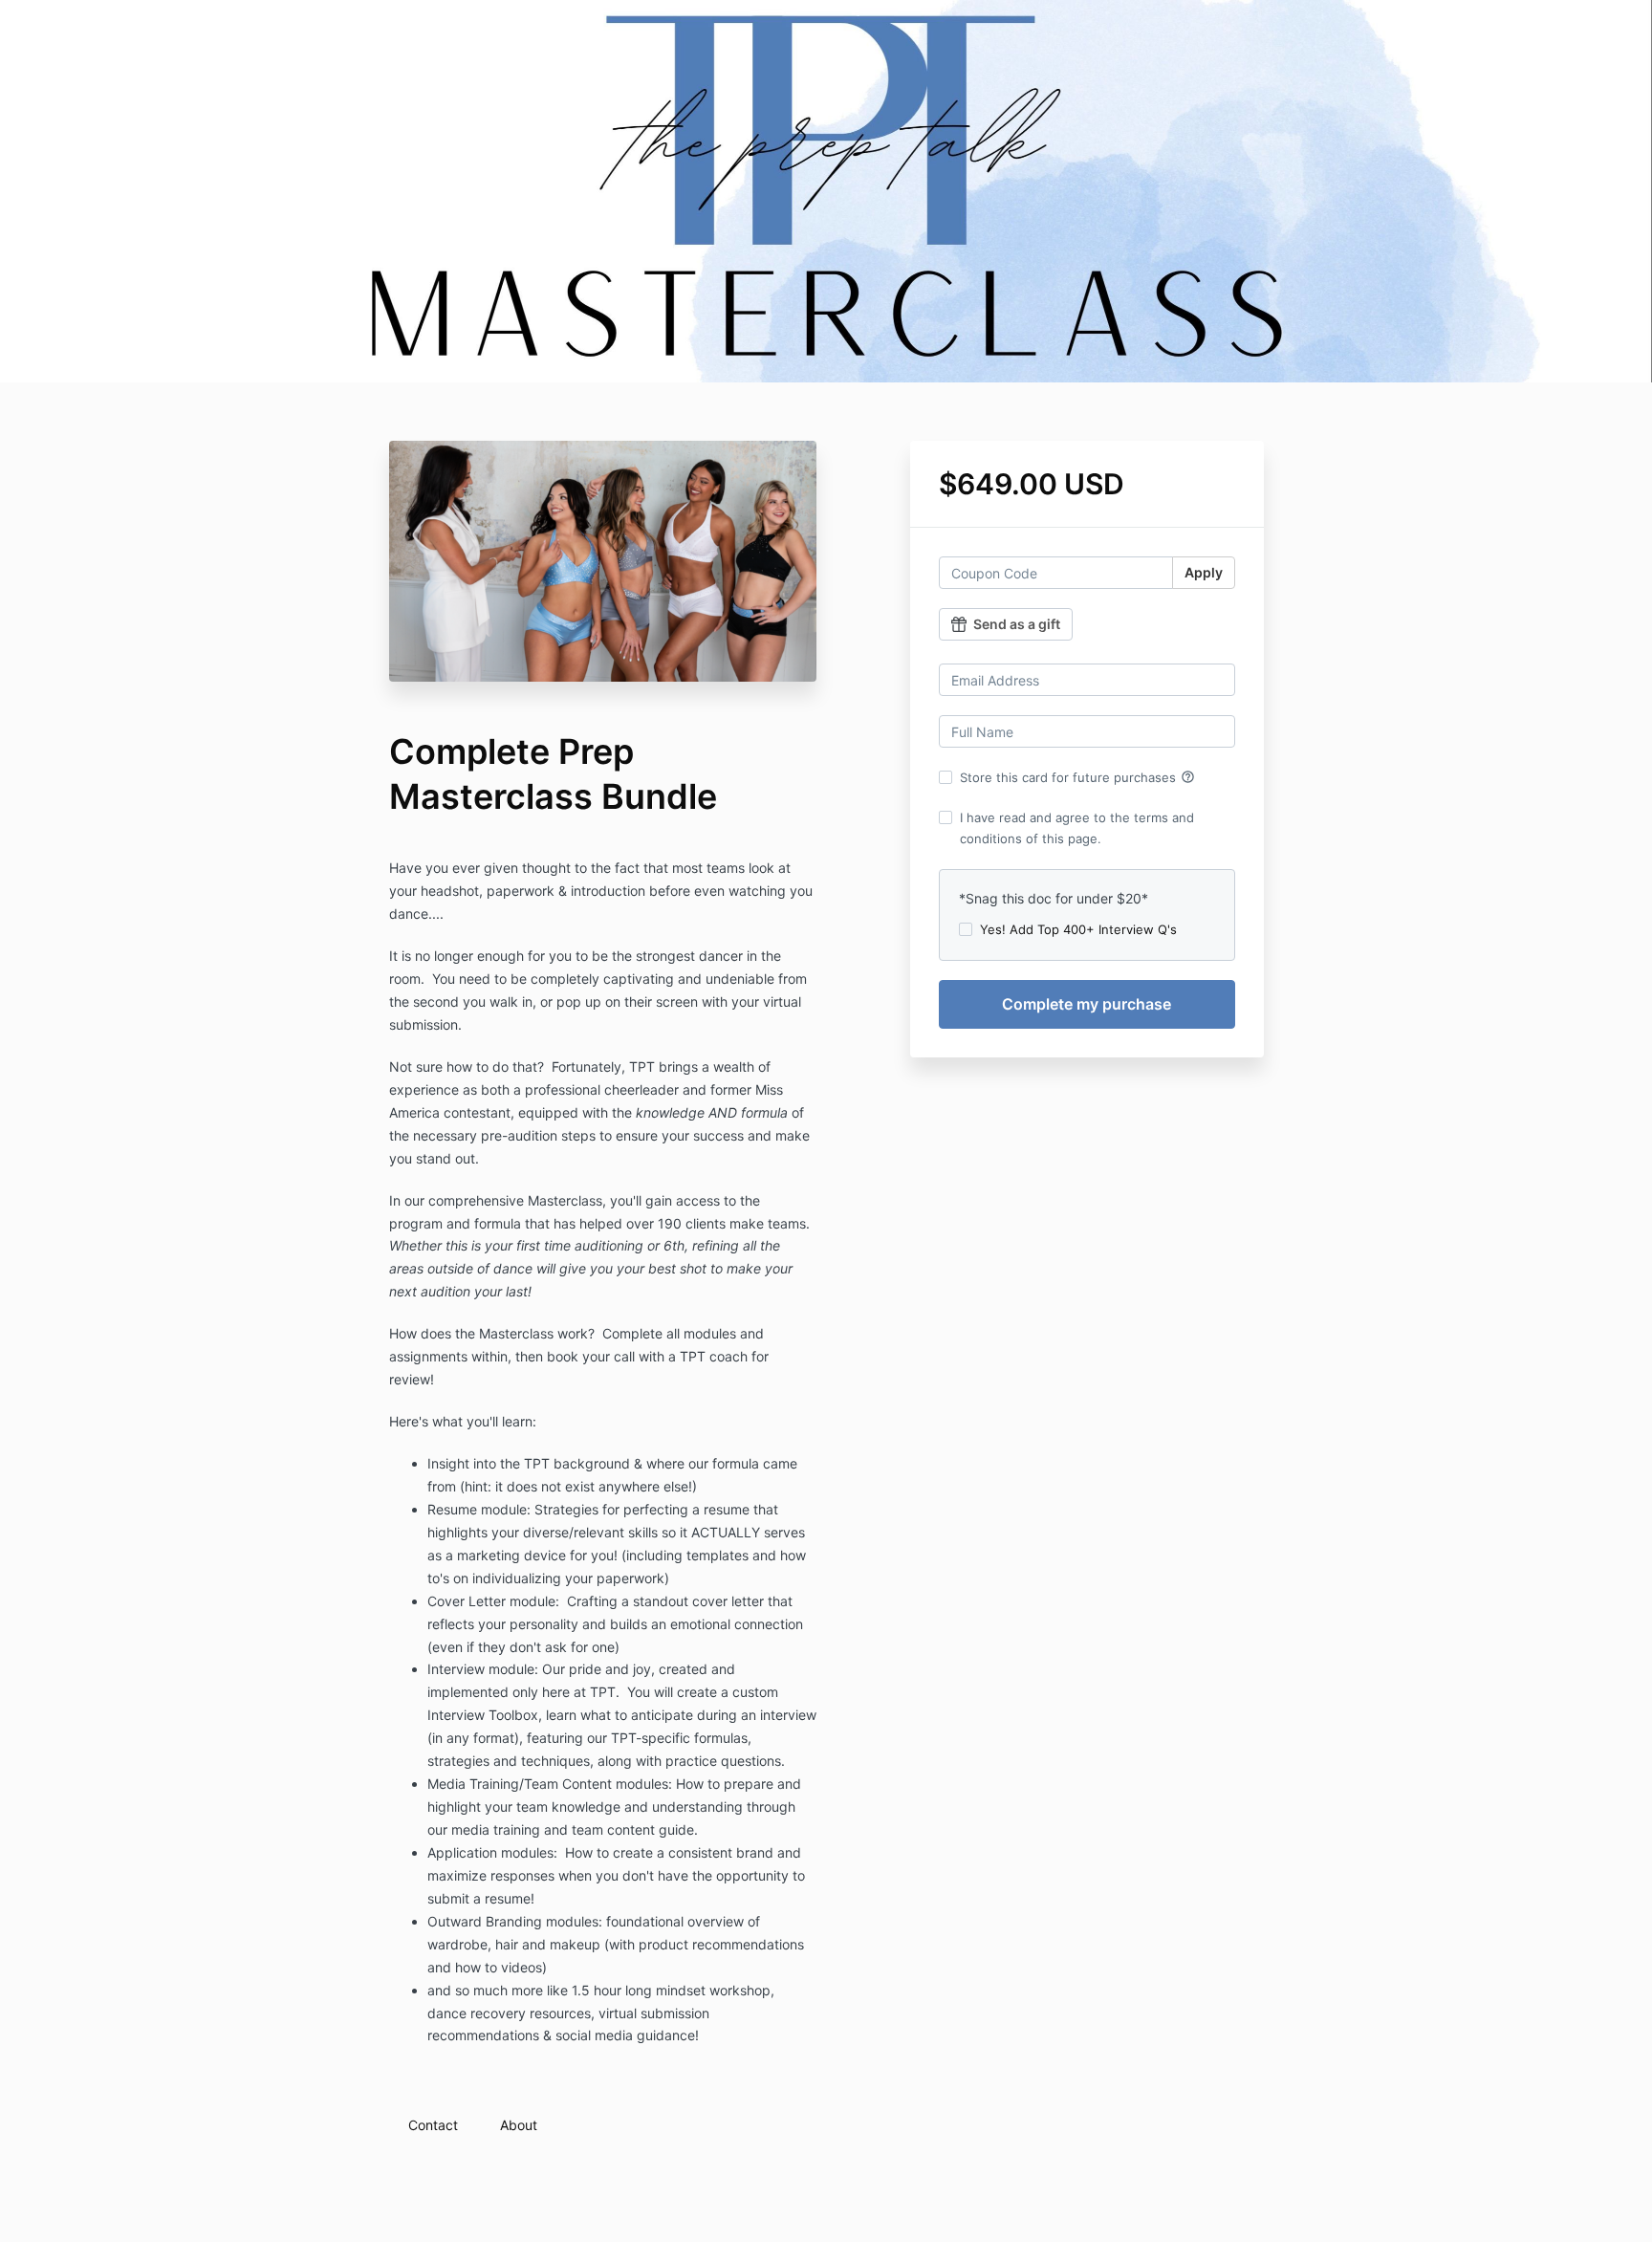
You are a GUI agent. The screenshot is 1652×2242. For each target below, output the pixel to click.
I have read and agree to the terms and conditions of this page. (1077, 828)
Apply (1204, 572)
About (519, 2125)
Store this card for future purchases (1077, 777)
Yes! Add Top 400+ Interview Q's (1078, 929)
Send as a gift (1017, 624)
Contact (433, 2125)
